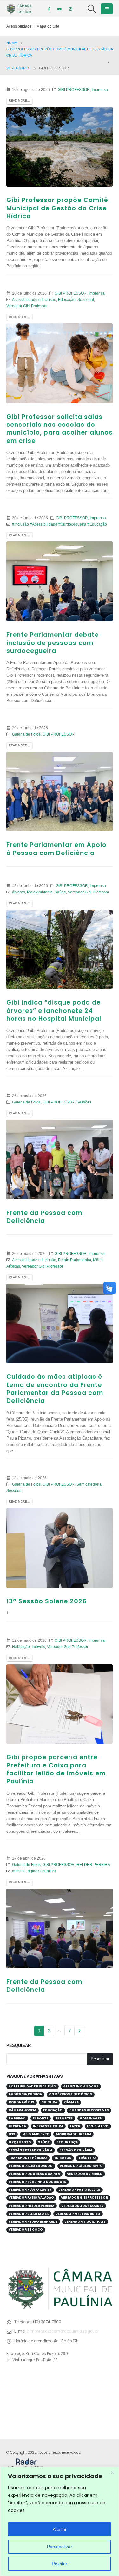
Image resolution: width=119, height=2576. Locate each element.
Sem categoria (89, 1484)
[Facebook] (49, 9)
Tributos (63, 2158)
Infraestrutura (48, 2126)
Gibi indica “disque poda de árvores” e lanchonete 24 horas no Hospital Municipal (54, 1011)
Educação (67, 300)
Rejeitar (60, 2564)
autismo (19, 1871)
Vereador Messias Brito (78, 2214)
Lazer (75, 2126)
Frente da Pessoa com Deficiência (44, 1217)
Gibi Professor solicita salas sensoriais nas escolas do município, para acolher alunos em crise (60, 429)
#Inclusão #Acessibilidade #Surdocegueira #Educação (60, 524)
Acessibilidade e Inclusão (34, 300)
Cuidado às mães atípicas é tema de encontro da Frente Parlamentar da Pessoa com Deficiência (55, 1389)
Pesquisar (19, 2045)
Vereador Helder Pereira (31, 2206)
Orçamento (20, 2142)
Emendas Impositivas (89, 2110)
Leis (12, 2134)
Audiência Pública (25, 2094)
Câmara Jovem (22, 2110)
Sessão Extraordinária (30, 2150)
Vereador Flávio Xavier (30, 2190)
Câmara (71, 2102)
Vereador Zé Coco (26, 2230)
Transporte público (28, 2158)
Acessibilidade (19, 26)
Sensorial (86, 300)
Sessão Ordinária (76, 2150)
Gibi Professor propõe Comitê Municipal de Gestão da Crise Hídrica (57, 208)
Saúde (60, 892)
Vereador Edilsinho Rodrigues (37, 2182)
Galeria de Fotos (26, 734)
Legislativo (98, 2126)
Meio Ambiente (40, 892)
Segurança (67, 2142)
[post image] (60, 147)
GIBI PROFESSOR (74, 89)
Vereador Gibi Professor (27, 306)
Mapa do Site (48, 26)
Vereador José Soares (82, 2206)
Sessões (84, 1102)
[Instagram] (70, 9)
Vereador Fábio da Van (79, 2190)
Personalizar (60, 2547)
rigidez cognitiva (42, 1871)
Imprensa (100, 89)
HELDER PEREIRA (93, 1865)
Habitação (21, 1647)
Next (79, 2031)
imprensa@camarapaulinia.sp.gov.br (64, 2331)
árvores (19, 892)
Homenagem (91, 2118)
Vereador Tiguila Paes (85, 2222)
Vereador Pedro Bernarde (33, 2222)
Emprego (17, 2118)
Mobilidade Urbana (74, 2134)
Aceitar (60, 2529)
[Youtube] (60, 9)
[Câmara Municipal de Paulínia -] (19, 9)
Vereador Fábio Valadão (31, 2198)
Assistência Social (81, 2086)
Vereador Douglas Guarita (34, 2174)
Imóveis (38, 1647)
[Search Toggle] (92, 9)
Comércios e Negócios (70, 2094)
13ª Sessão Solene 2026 (46, 1601)
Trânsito (87, 2158)
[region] (60, 2521)
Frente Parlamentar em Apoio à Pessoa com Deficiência (56, 849)
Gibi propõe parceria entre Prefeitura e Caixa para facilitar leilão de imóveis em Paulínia (56, 1769)
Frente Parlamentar (75, 1260)
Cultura (49, 2102)
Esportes (64, 2118)
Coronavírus (21, 2102)
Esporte (40, 2118)
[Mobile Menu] (107, 9)
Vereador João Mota (29, 2214)
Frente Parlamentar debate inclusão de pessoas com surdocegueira (53, 643)
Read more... (19, 101)
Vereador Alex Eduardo (31, 2166)
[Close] (112, 2472)
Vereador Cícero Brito (81, 2166)
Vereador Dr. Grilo (85, 2174)
